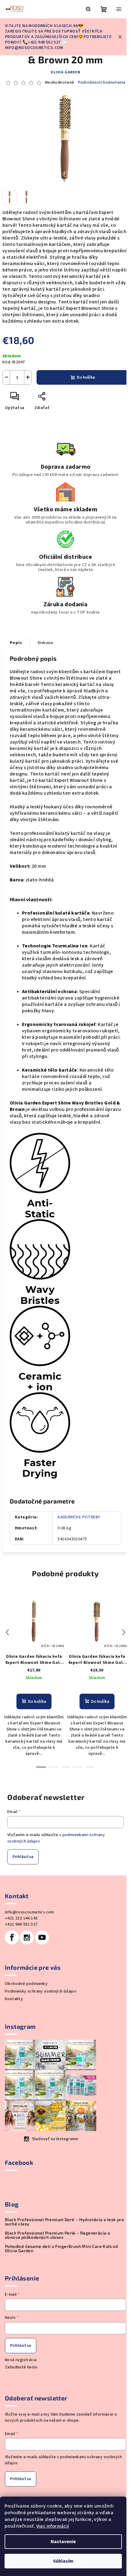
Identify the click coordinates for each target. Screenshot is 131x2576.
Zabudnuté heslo (21, 2367)
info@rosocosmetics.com (30, 1912)
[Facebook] (12, 1937)
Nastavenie (63, 2542)
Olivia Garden (65, 72)
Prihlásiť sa (23, 1857)
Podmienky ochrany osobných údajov (41, 1991)
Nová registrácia (21, 2360)
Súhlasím (63, 2561)
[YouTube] (42, 1937)
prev (7, 1632)
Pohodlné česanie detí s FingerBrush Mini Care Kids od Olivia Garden (61, 2249)
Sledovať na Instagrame (55, 2139)
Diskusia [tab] (45, 643)
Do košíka (86, 377)
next (124, 1632)
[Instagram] (27, 1937)
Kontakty (14, 1999)
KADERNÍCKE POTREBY (79, 1517)
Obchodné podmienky (26, 1984)
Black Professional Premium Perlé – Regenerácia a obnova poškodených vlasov (57, 2235)
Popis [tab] (16, 643)
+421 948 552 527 (21, 1924)
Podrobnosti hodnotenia (102, 83)
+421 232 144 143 (21, 1918)
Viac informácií (53, 2526)
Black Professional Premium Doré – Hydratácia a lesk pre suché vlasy (64, 2222)
